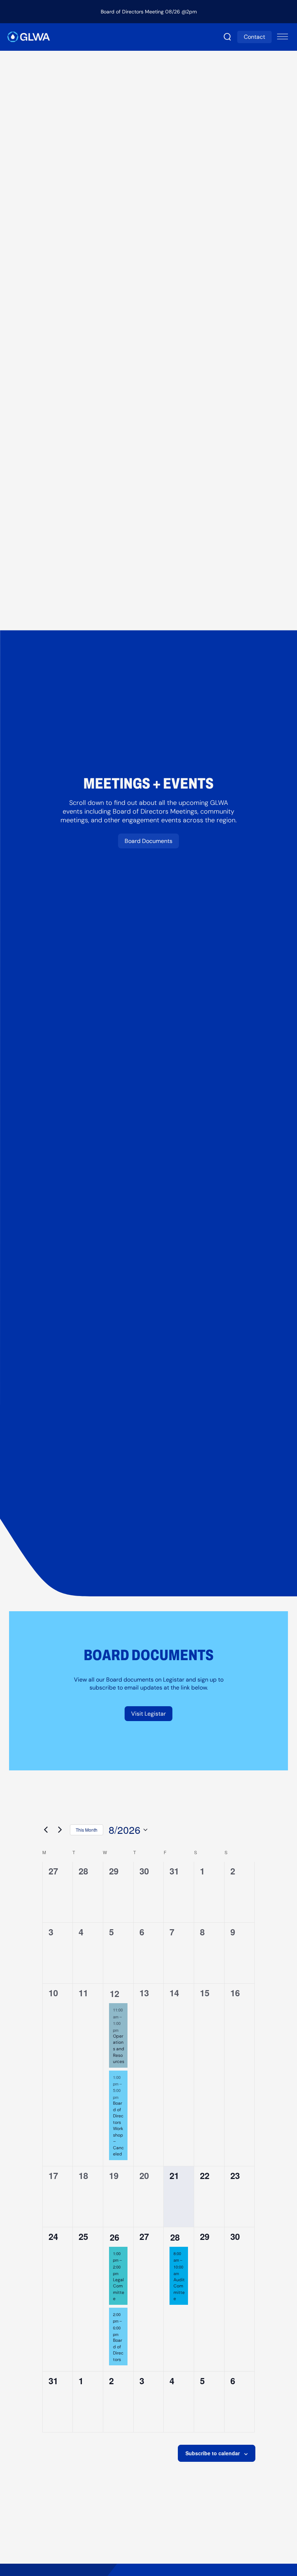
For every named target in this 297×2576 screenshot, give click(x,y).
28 (175, 2237)
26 (114, 2237)
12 (114, 1993)
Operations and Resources (119, 2049)
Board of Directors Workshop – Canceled (118, 2128)
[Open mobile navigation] (283, 37)
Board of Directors (118, 2350)
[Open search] (227, 37)
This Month (87, 1830)
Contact (254, 37)
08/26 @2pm (181, 12)
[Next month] (60, 1830)
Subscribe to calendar (213, 2453)
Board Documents (148, 841)
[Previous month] (46, 1830)
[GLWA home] (29, 37)
